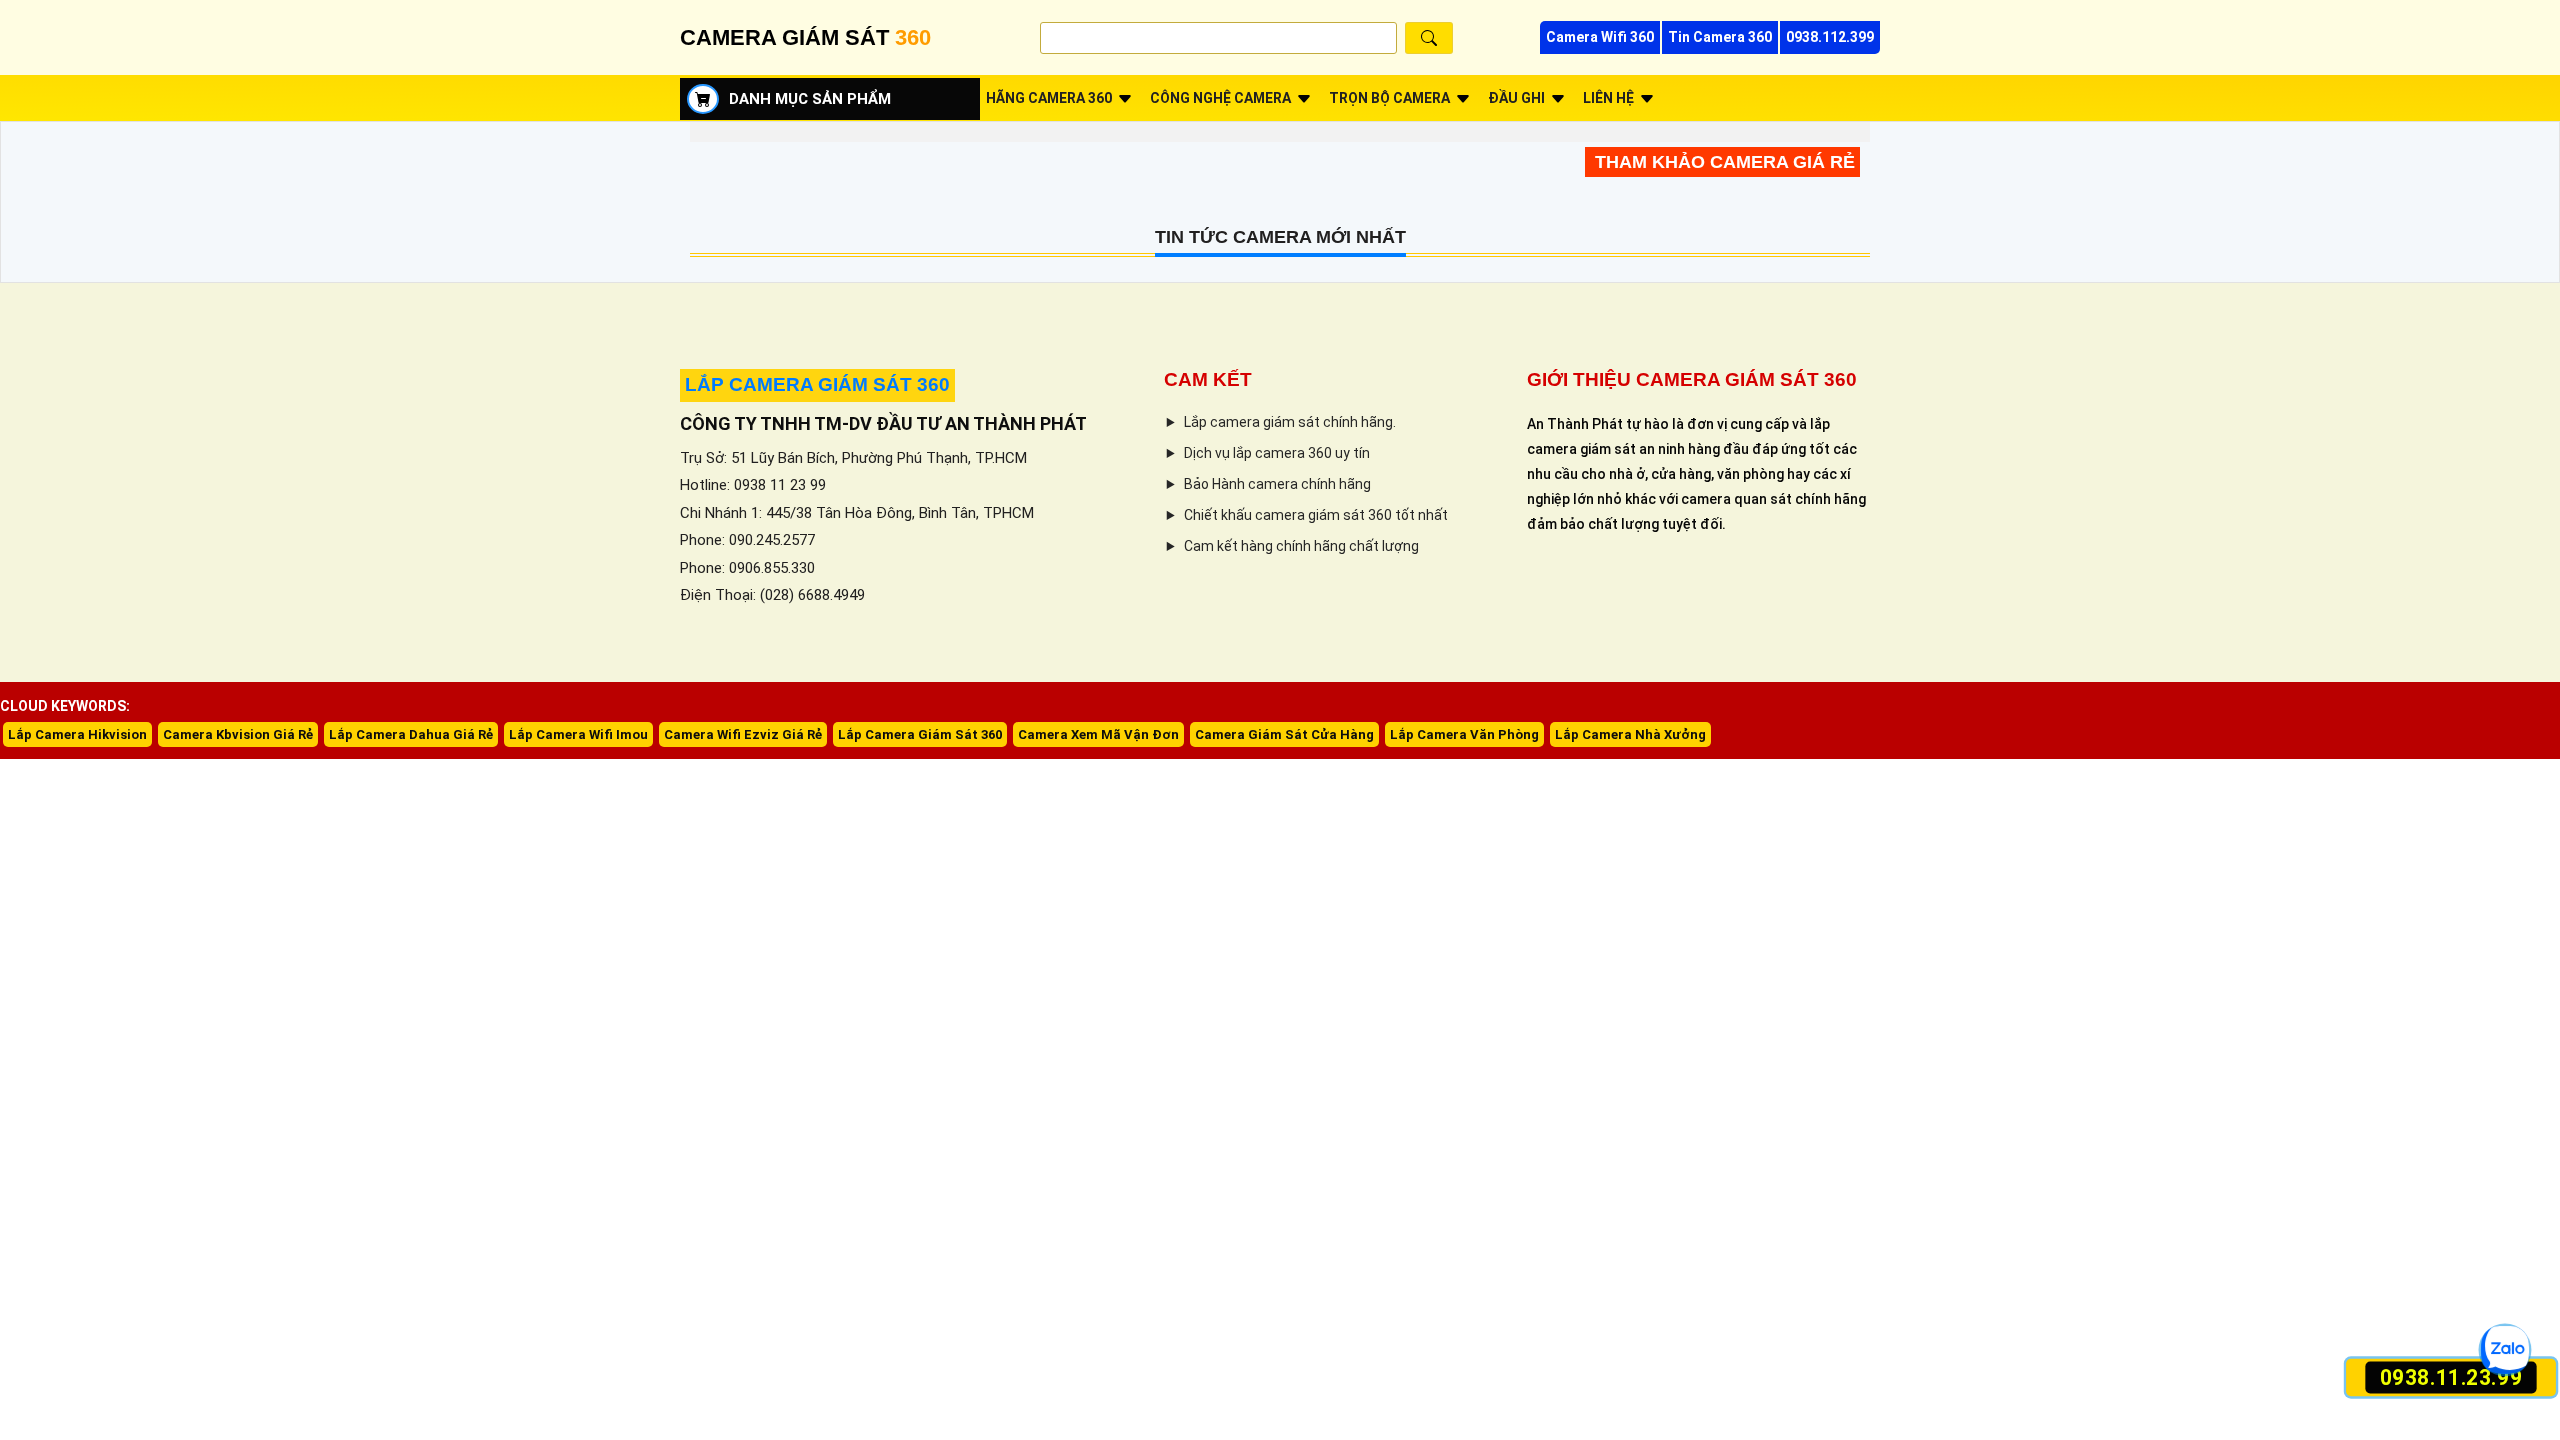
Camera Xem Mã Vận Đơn (1098, 734)
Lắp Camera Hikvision (77, 734)
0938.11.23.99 (2451, 1377)
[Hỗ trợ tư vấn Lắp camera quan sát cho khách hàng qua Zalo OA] (2505, 1350)
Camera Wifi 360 (1600, 37)
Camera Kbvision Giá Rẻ (238, 734)
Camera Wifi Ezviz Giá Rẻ (743, 734)
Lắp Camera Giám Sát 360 (920, 734)
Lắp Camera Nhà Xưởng (1630, 734)
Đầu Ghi (1516, 98)
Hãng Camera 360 (1049, 98)
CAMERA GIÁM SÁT (805, 37)
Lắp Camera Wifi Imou (578, 734)
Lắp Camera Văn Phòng (1464, 734)
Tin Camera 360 (1720, 37)
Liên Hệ (1608, 98)
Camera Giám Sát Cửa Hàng (1284, 734)
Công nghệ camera (1220, 98)
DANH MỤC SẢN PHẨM (810, 99)
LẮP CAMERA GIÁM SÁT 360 (817, 384)
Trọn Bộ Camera (1389, 98)
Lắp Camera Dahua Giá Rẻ (411, 734)
